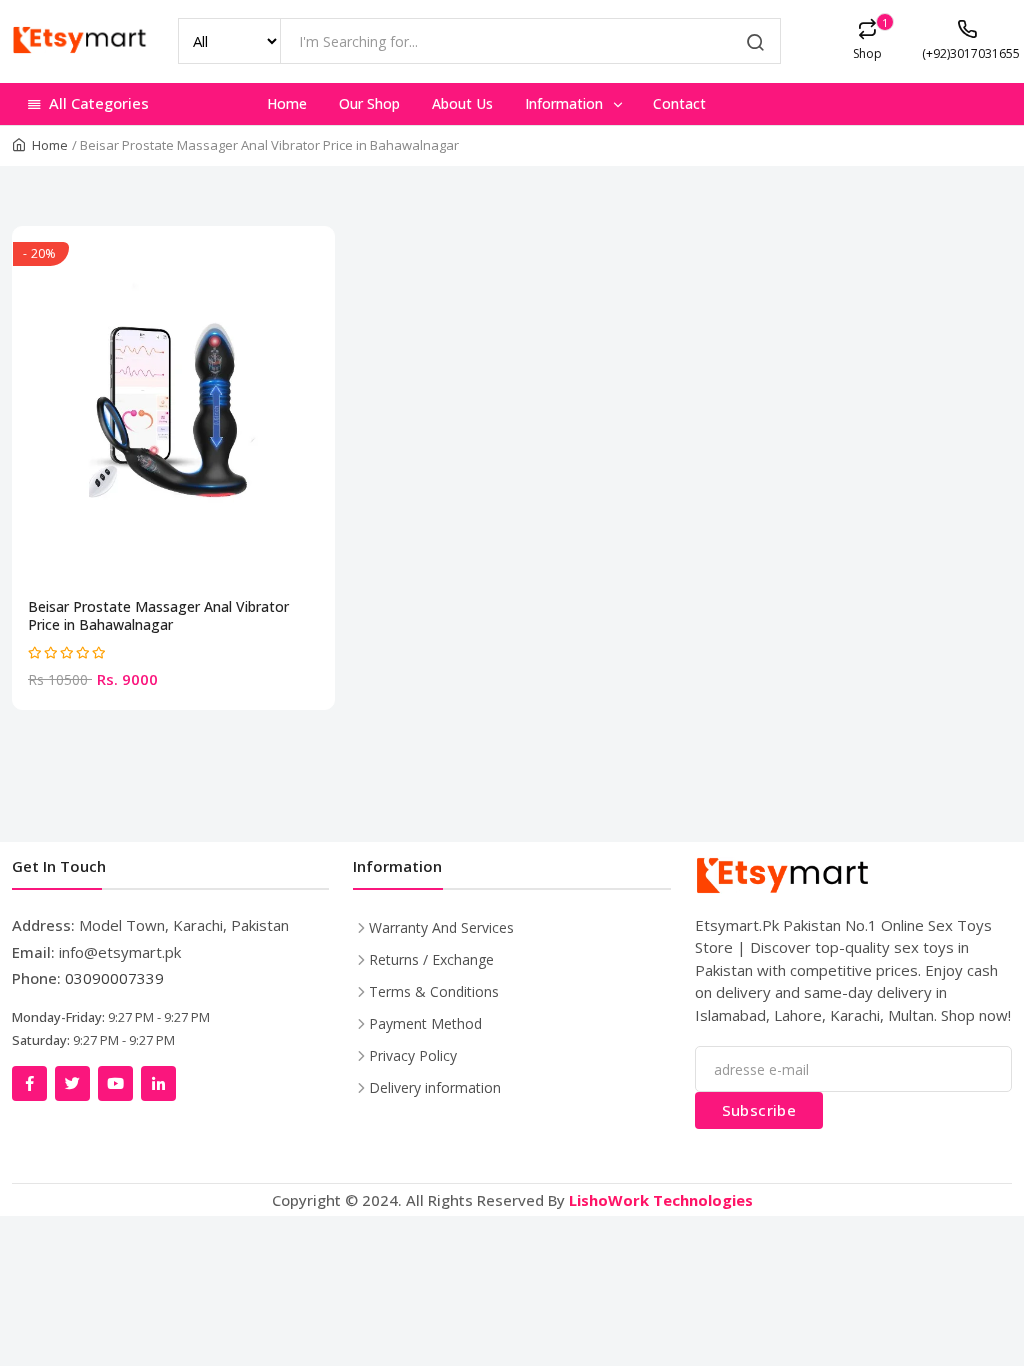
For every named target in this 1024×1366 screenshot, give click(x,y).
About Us (462, 103)
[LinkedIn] (158, 1083)
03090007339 (114, 978)
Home (287, 103)
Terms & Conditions (434, 991)
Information (566, 103)
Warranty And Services (441, 927)
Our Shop (369, 103)
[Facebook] (29, 1083)
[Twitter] (72, 1083)
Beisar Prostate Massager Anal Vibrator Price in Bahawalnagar (158, 616)
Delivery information (435, 1087)
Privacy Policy (413, 1055)
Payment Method (425, 1023)
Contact (679, 103)
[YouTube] (115, 1083)
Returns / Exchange (431, 959)
